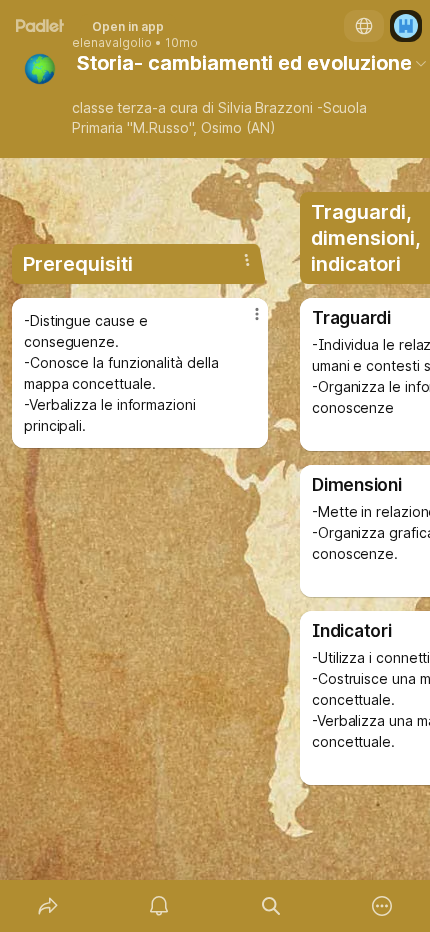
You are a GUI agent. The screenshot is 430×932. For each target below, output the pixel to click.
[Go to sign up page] (406, 26)
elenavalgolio (112, 43)
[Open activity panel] (160, 906)
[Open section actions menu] (247, 260)
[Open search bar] (271, 906)
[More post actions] (244, 322)
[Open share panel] (48, 906)
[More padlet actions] (383, 906)
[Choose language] (364, 26)
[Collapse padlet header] (421, 63)
